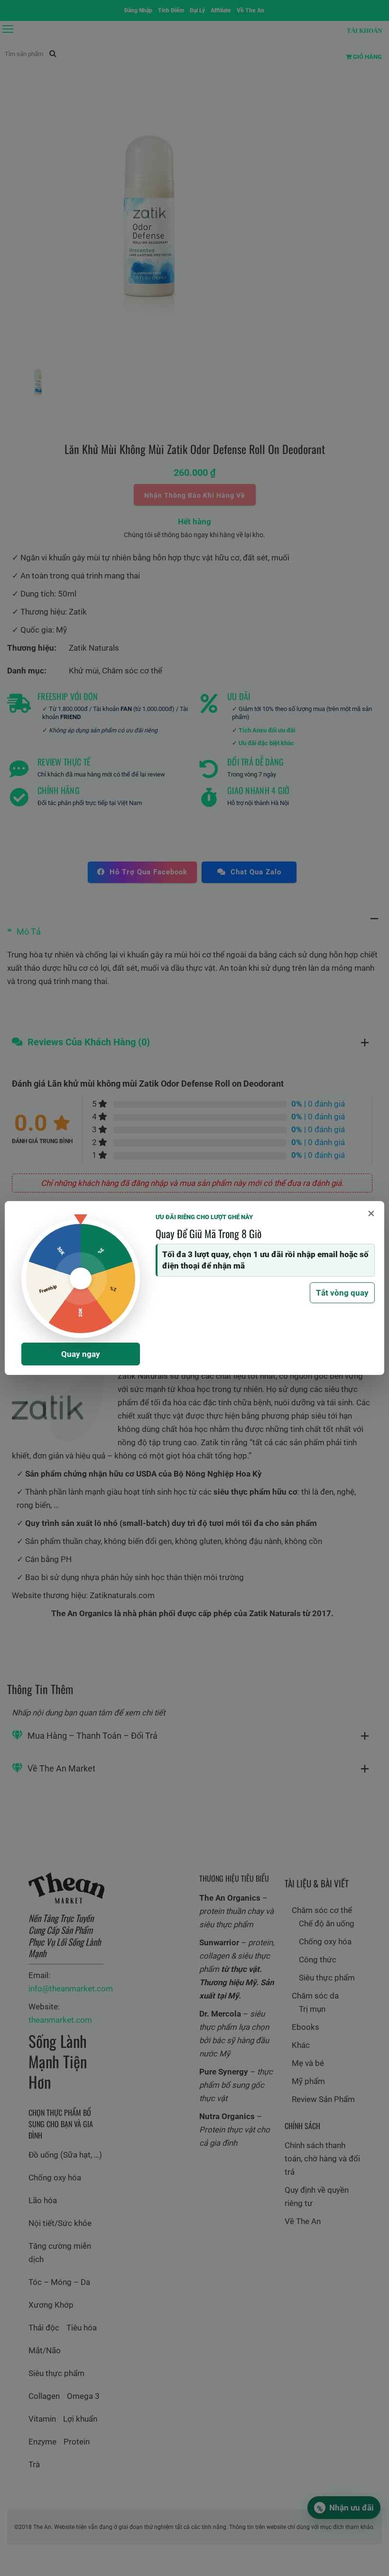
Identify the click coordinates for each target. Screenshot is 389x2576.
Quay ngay (81, 1354)
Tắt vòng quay (342, 1293)
